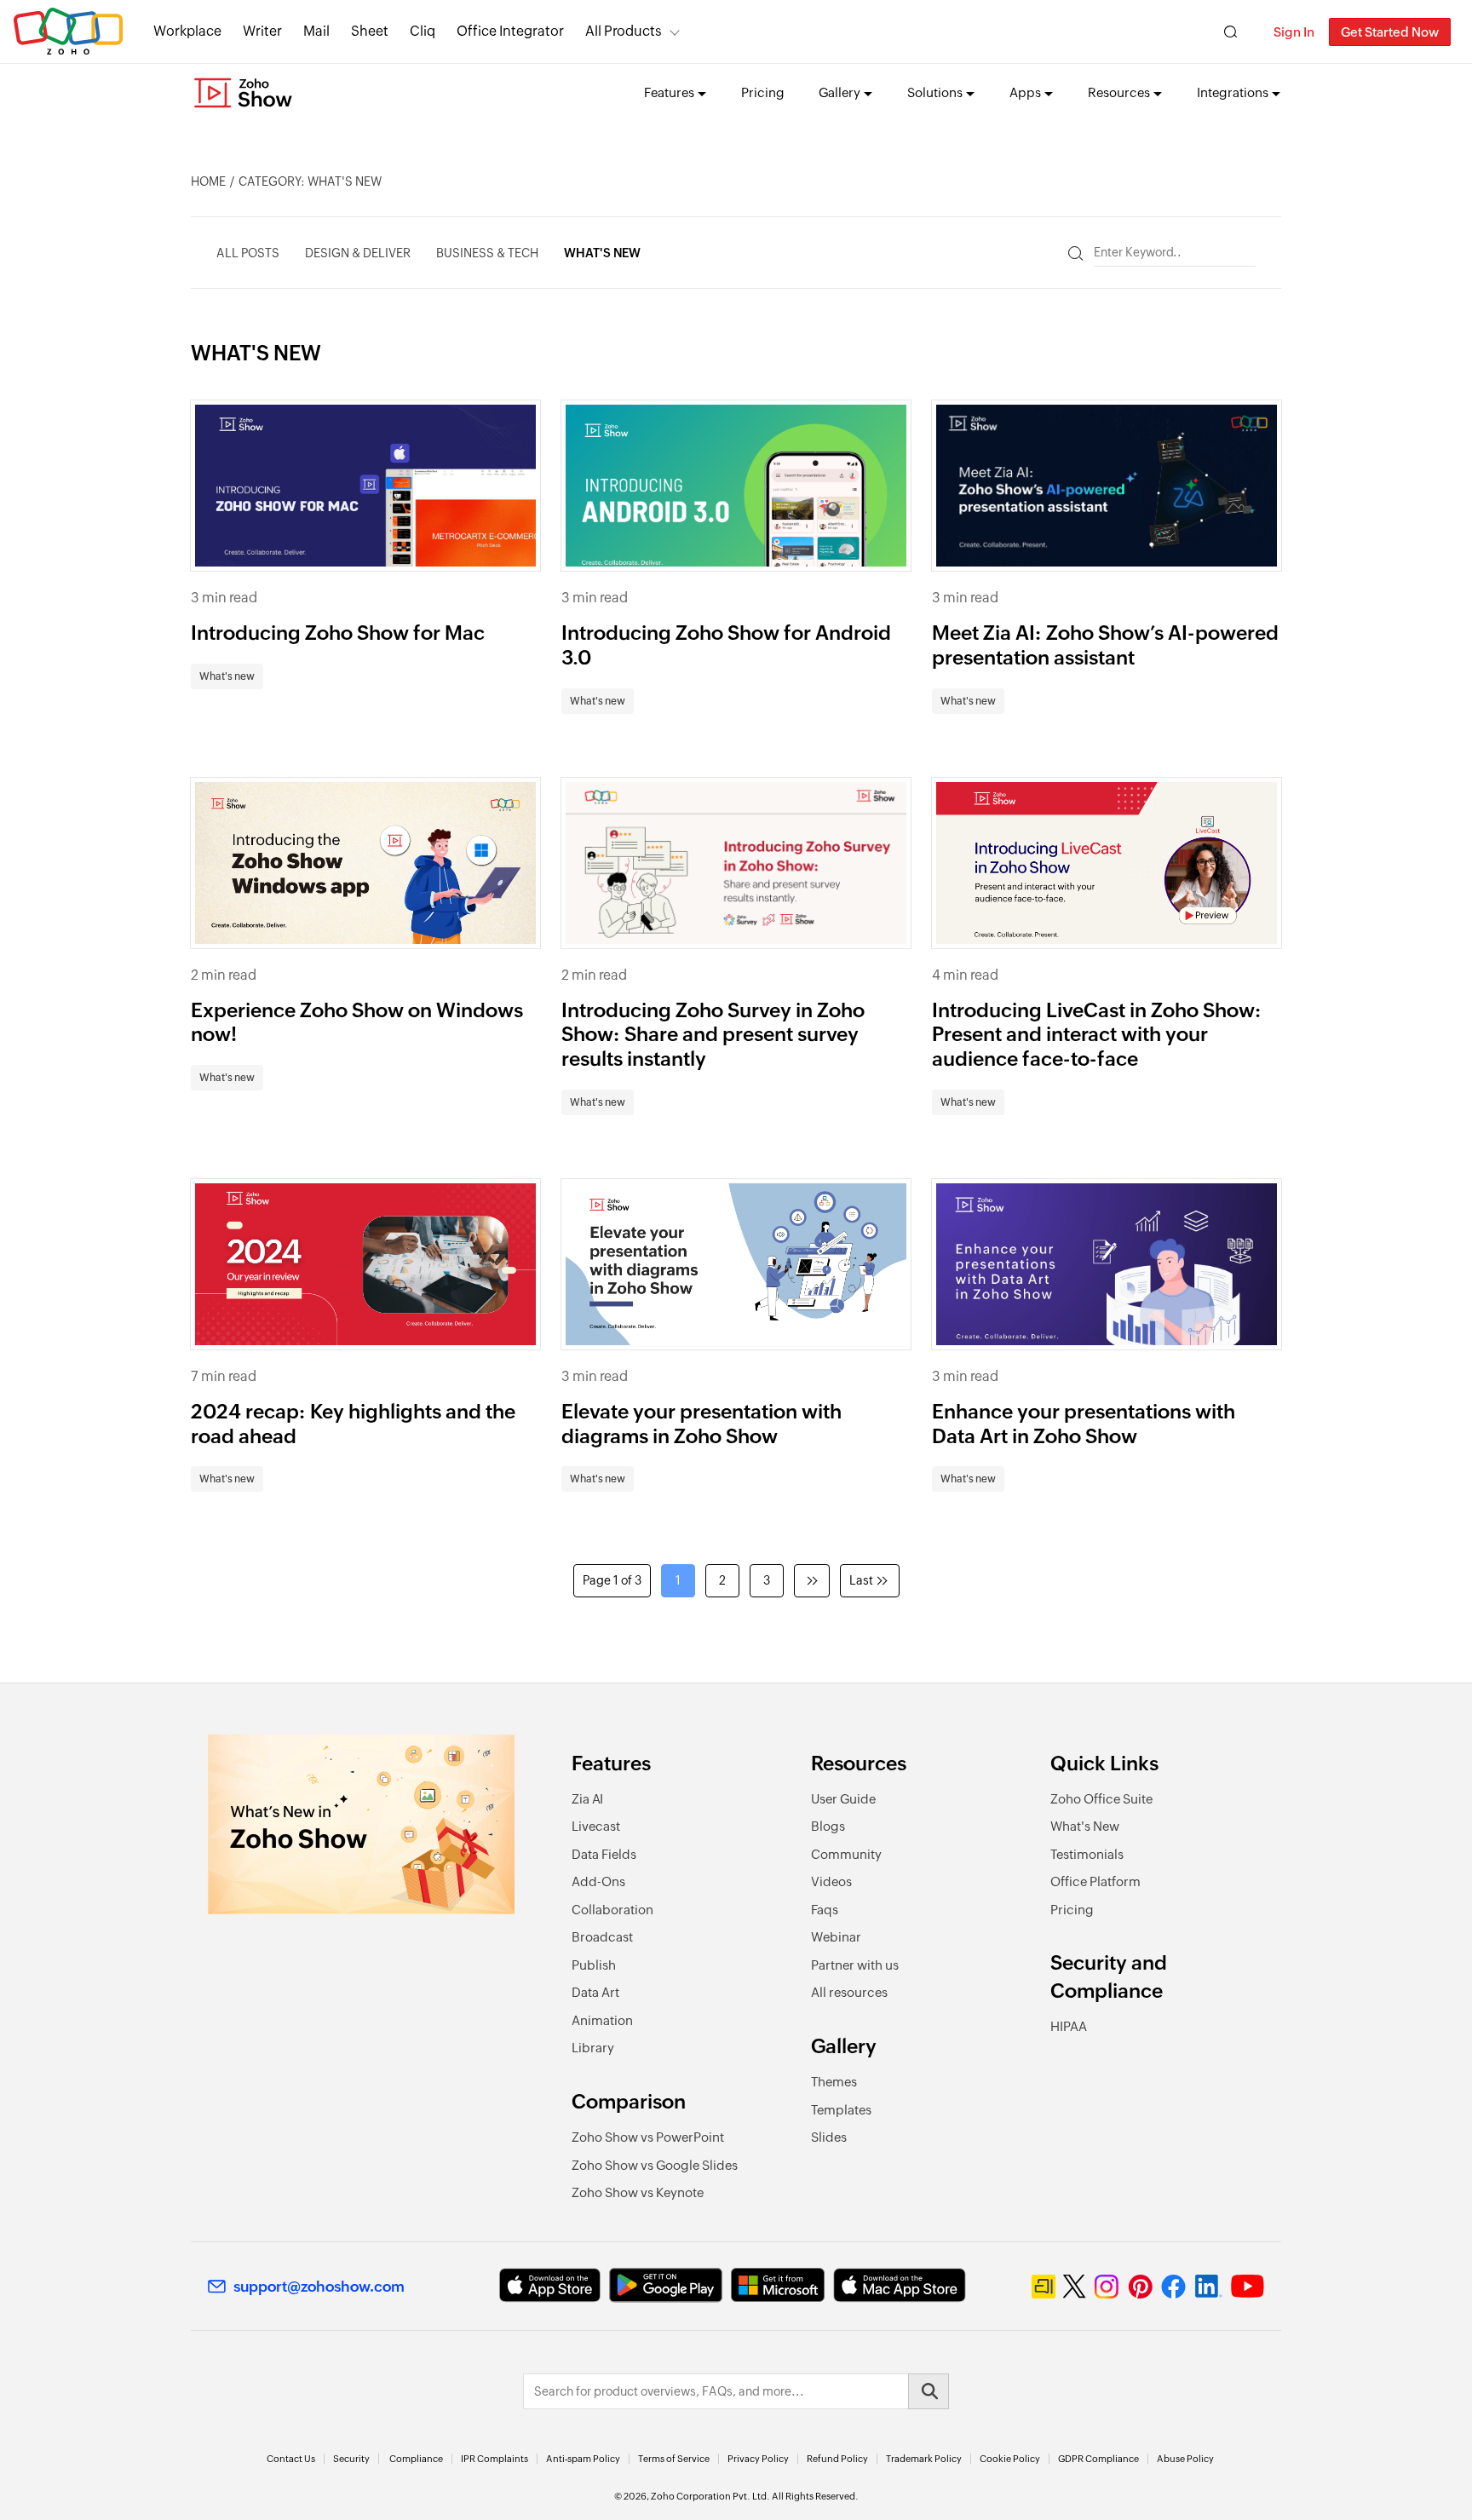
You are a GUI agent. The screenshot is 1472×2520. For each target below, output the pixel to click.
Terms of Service (674, 2459)
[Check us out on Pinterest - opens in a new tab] (1140, 2287)
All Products (624, 31)
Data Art (595, 1992)
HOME (208, 181)
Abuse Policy (1185, 2459)
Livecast (596, 1826)
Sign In (1294, 32)
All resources (849, 1992)
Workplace (187, 31)
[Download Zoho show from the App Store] (550, 2285)
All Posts (248, 253)
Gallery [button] (839, 92)
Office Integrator (510, 31)
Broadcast (602, 1937)
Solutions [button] (935, 92)
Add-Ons (598, 1881)
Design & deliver (358, 253)
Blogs (828, 1826)
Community (846, 1854)
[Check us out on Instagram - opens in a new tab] (1107, 2287)
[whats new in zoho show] (361, 1824)
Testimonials (1087, 1854)
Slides (829, 2137)
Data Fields (604, 1854)
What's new (602, 253)
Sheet (370, 31)
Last (861, 1580)
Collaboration (612, 1910)
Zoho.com (68, 32)
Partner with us (855, 1965)
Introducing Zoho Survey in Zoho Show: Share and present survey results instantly (713, 1035)
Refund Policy (837, 2459)
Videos (831, 1881)
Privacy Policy (758, 2459)
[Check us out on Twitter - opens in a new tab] (1075, 2287)
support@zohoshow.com (319, 2287)
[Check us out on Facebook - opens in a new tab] (1173, 2287)
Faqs (825, 1910)
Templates (841, 2110)
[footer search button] (929, 2391)
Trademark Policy (924, 2459)
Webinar (836, 1937)
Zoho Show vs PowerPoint (648, 2137)
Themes (834, 2082)
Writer (262, 31)
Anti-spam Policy (583, 2459)
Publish (594, 1965)
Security (351, 2459)
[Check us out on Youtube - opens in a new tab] (1248, 2287)
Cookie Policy (1010, 2459)
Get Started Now (1390, 32)
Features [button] (669, 92)
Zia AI (587, 1799)
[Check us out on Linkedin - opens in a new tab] (1208, 2287)
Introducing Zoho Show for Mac (338, 633)
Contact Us (291, 2459)
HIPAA (1069, 2026)
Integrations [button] (1233, 92)
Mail (316, 31)
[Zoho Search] (1230, 32)
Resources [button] (1119, 92)
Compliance (416, 2459)
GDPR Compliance (1098, 2459)
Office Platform (1095, 1881)
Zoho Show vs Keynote (638, 2192)
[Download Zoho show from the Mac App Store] (900, 2285)
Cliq (423, 31)
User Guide (843, 1799)
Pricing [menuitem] (763, 92)
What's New (1085, 1826)
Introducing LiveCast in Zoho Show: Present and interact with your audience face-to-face (1097, 1035)
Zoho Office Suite (1101, 1799)
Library (593, 2048)
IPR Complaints (494, 2459)
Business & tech (487, 253)
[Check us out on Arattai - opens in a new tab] (1044, 2287)
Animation (602, 2020)
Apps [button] (1025, 92)
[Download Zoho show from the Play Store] (666, 2285)
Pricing (1072, 1910)
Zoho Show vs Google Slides (655, 2165)
